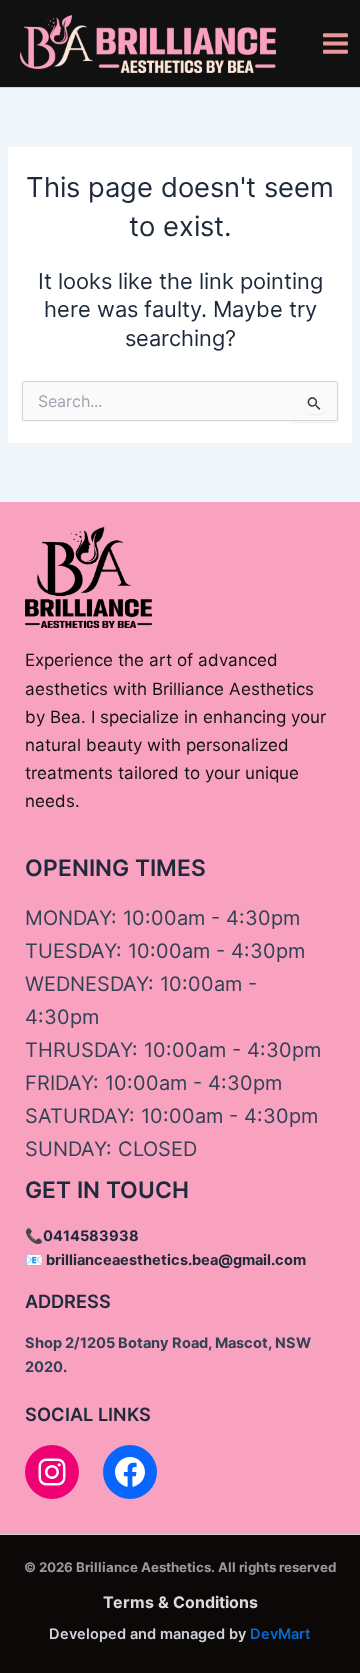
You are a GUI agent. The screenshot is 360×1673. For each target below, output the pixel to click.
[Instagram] (52, 1472)
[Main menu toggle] (335, 43)
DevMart (280, 1634)
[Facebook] (130, 1472)
